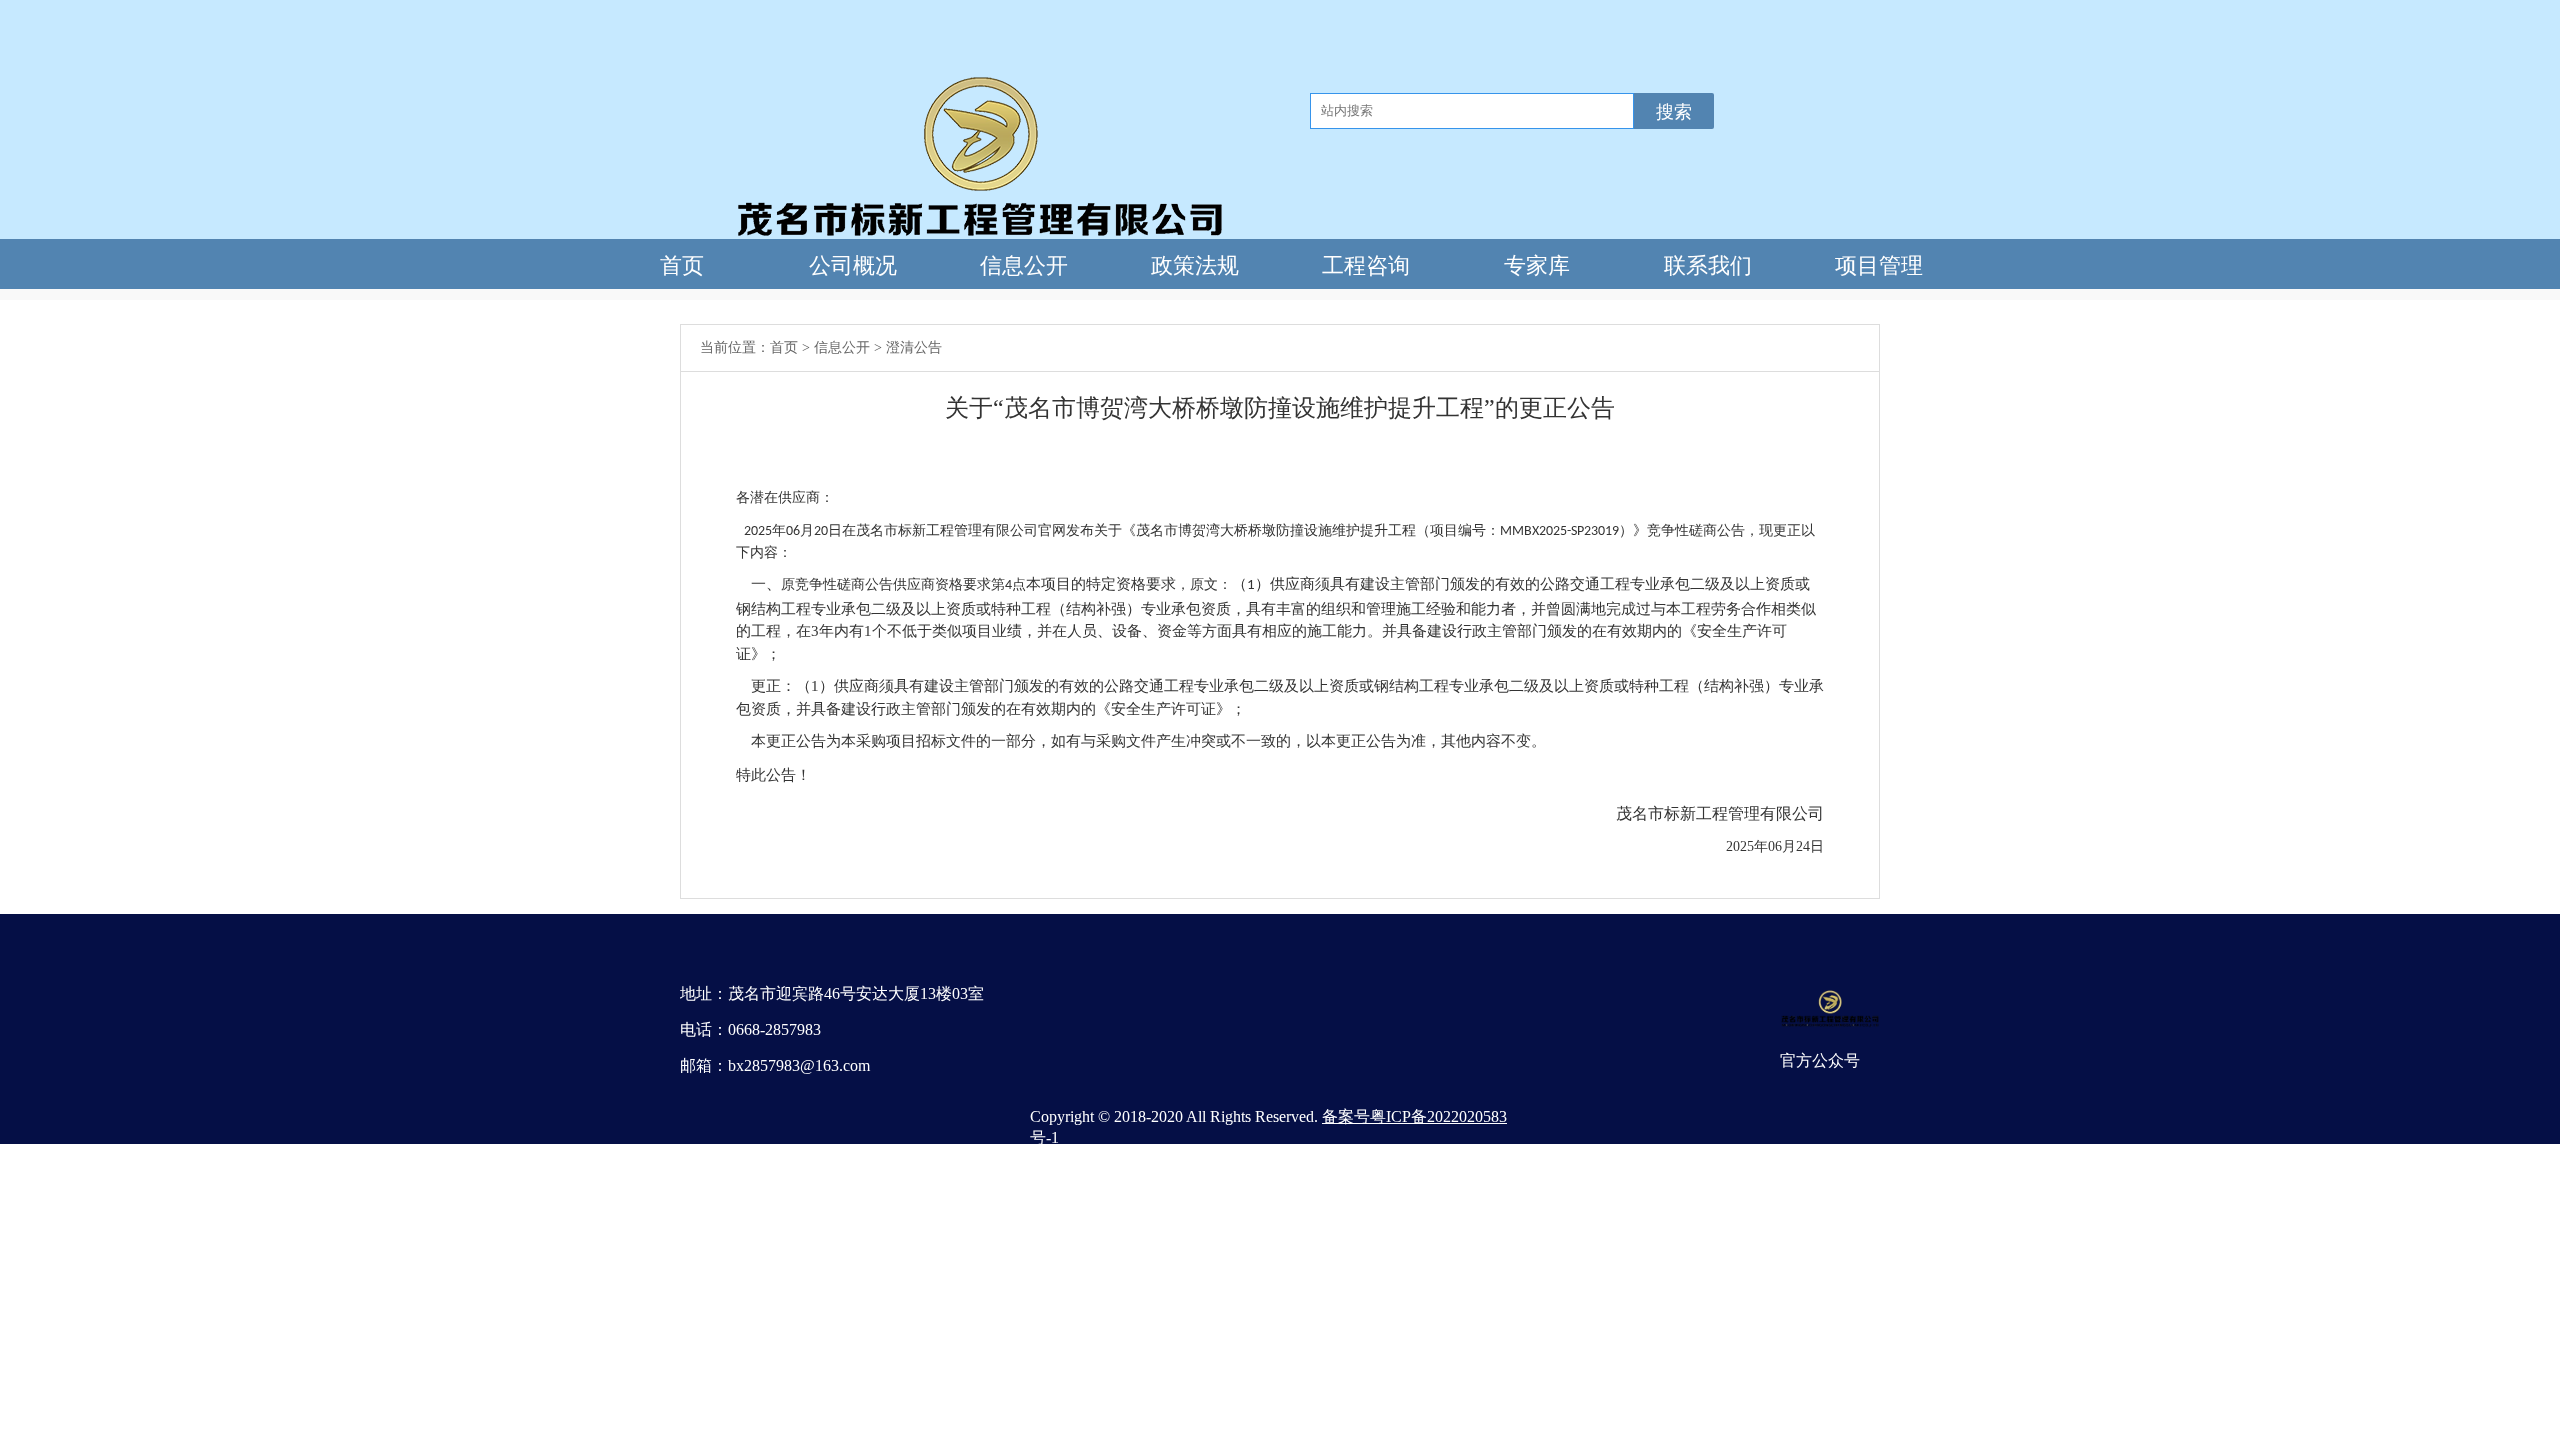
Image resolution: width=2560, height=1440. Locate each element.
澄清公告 (914, 347)
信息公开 (842, 347)
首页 (784, 347)
